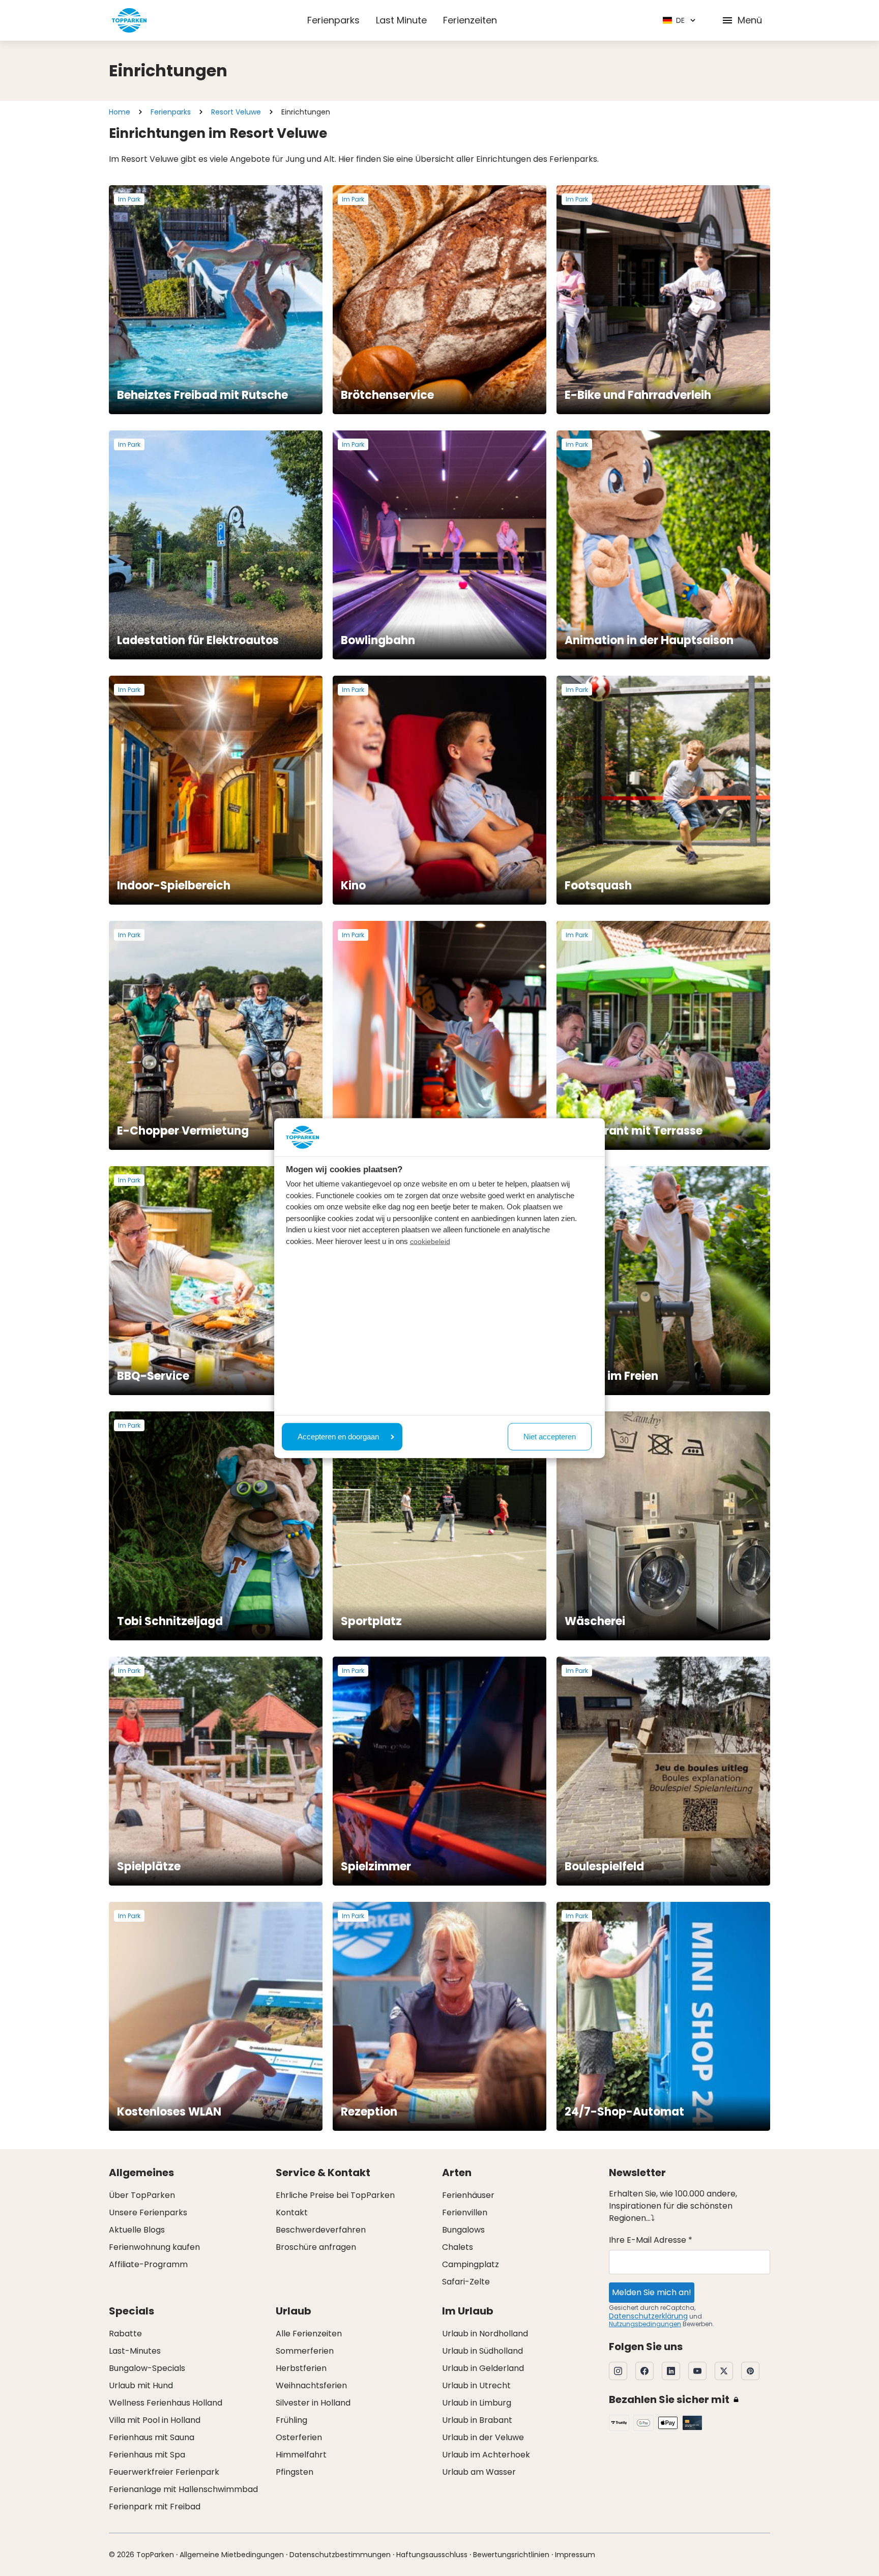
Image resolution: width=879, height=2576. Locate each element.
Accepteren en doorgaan (338, 1436)
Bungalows (463, 2230)
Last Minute (401, 20)
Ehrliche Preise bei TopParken (335, 2195)
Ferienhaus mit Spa (147, 2455)
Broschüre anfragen (316, 2247)
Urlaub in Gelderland (483, 2368)
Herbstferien (301, 2368)
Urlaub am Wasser (479, 2472)
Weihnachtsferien (311, 2385)
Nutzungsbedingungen (645, 2324)
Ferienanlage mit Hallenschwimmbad (183, 2489)
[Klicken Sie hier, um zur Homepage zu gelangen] (129, 20)
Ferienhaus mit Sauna (152, 2437)
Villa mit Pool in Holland (155, 2420)
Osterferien (299, 2437)
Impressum (575, 2555)
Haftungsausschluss (432, 2555)
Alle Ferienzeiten (309, 2334)
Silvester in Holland (313, 2403)
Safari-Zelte (466, 2282)
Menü (750, 20)
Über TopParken (142, 2195)
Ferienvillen (465, 2212)
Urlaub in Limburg (477, 2403)
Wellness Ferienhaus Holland (166, 2403)
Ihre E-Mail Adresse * (651, 2240)
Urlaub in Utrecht (476, 2385)
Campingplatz (471, 2264)
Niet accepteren (550, 1436)
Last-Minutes (135, 2351)
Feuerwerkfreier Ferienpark (164, 2472)
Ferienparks (333, 20)
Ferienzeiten (470, 20)
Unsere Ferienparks (148, 2212)
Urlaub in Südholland (482, 2351)
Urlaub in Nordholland (485, 2334)
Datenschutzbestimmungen (340, 2555)
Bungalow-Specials (147, 2368)
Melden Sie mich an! (652, 2292)
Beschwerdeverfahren (321, 2230)
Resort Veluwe (236, 112)
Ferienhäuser (468, 2195)
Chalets (458, 2247)
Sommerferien (305, 2351)
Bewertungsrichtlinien (511, 2555)
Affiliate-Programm (148, 2264)
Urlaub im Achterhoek (486, 2455)
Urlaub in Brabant (477, 2420)
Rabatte (125, 2334)
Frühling (291, 2420)
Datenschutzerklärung (648, 2316)
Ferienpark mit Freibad (155, 2507)
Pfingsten (295, 2472)
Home (120, 112)
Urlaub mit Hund (141, 2385)
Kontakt (292, 2212)
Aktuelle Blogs (137, 2230)
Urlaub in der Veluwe (483, 2437)
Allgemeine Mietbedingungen (232, 2555)
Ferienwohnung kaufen (154, 2247)
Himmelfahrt (301, 2455)
